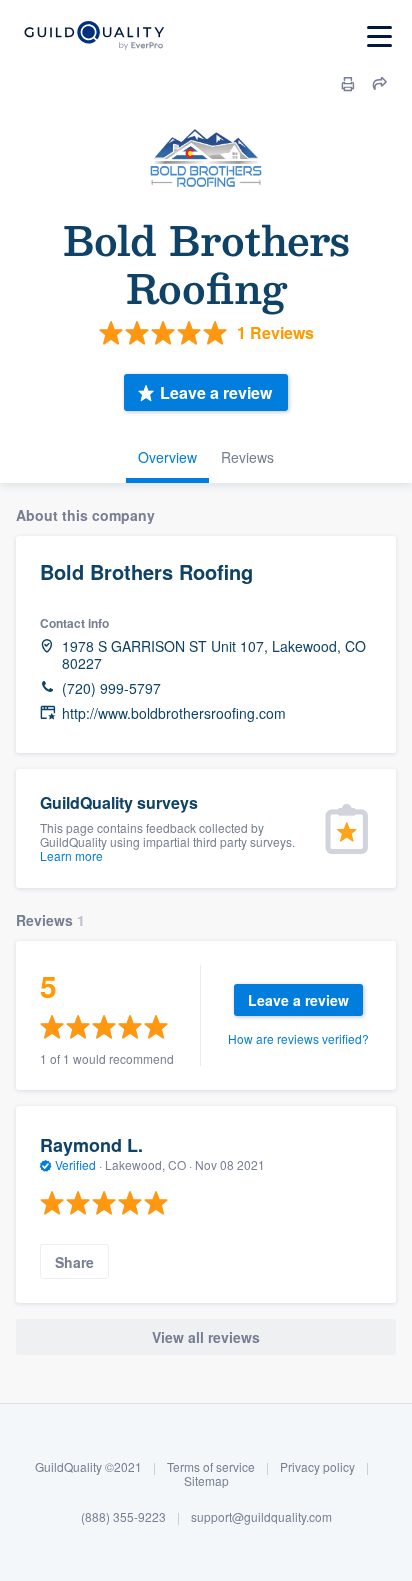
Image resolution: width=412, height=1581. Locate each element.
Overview (167, 457)
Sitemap (206, 1480)
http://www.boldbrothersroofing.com (174, 713)
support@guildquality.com (261, 1516)
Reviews (247, 457)
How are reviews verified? (298, 1038)
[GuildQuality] (93, 36)
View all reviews (206, 1337)
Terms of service (211, 1466)
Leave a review (216, 392)
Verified (75, 1164)
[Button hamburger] (379, 36)
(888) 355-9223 (123, 1516)
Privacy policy (317, 1466)
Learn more (71, 855)
